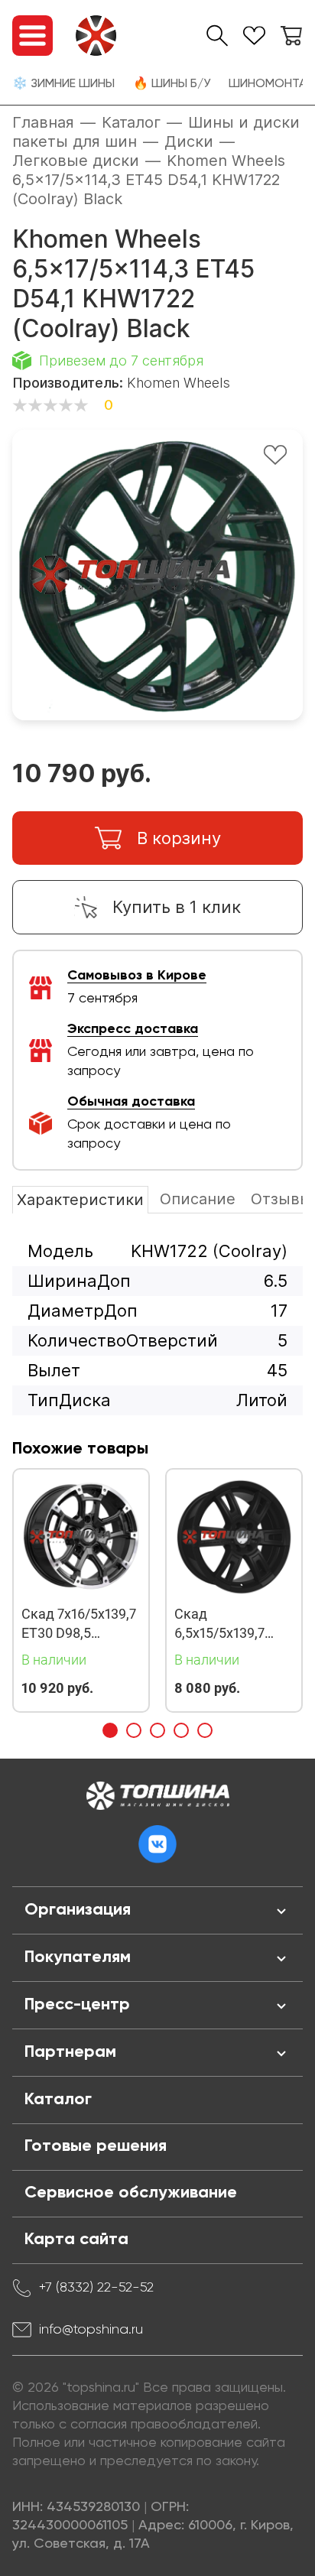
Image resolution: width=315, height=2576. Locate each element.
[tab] (110, 1730)
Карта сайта (76, 2240)
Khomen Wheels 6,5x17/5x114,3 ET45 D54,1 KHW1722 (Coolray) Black (149, 180)
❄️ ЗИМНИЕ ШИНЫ (63, 84)
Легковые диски (76, 161)
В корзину (179, 838)
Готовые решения (96, 2146)
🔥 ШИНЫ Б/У (172, 84)
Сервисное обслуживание (131, 2193)
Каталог (131, 122)
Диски (189, 141)
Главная (43, 122)
